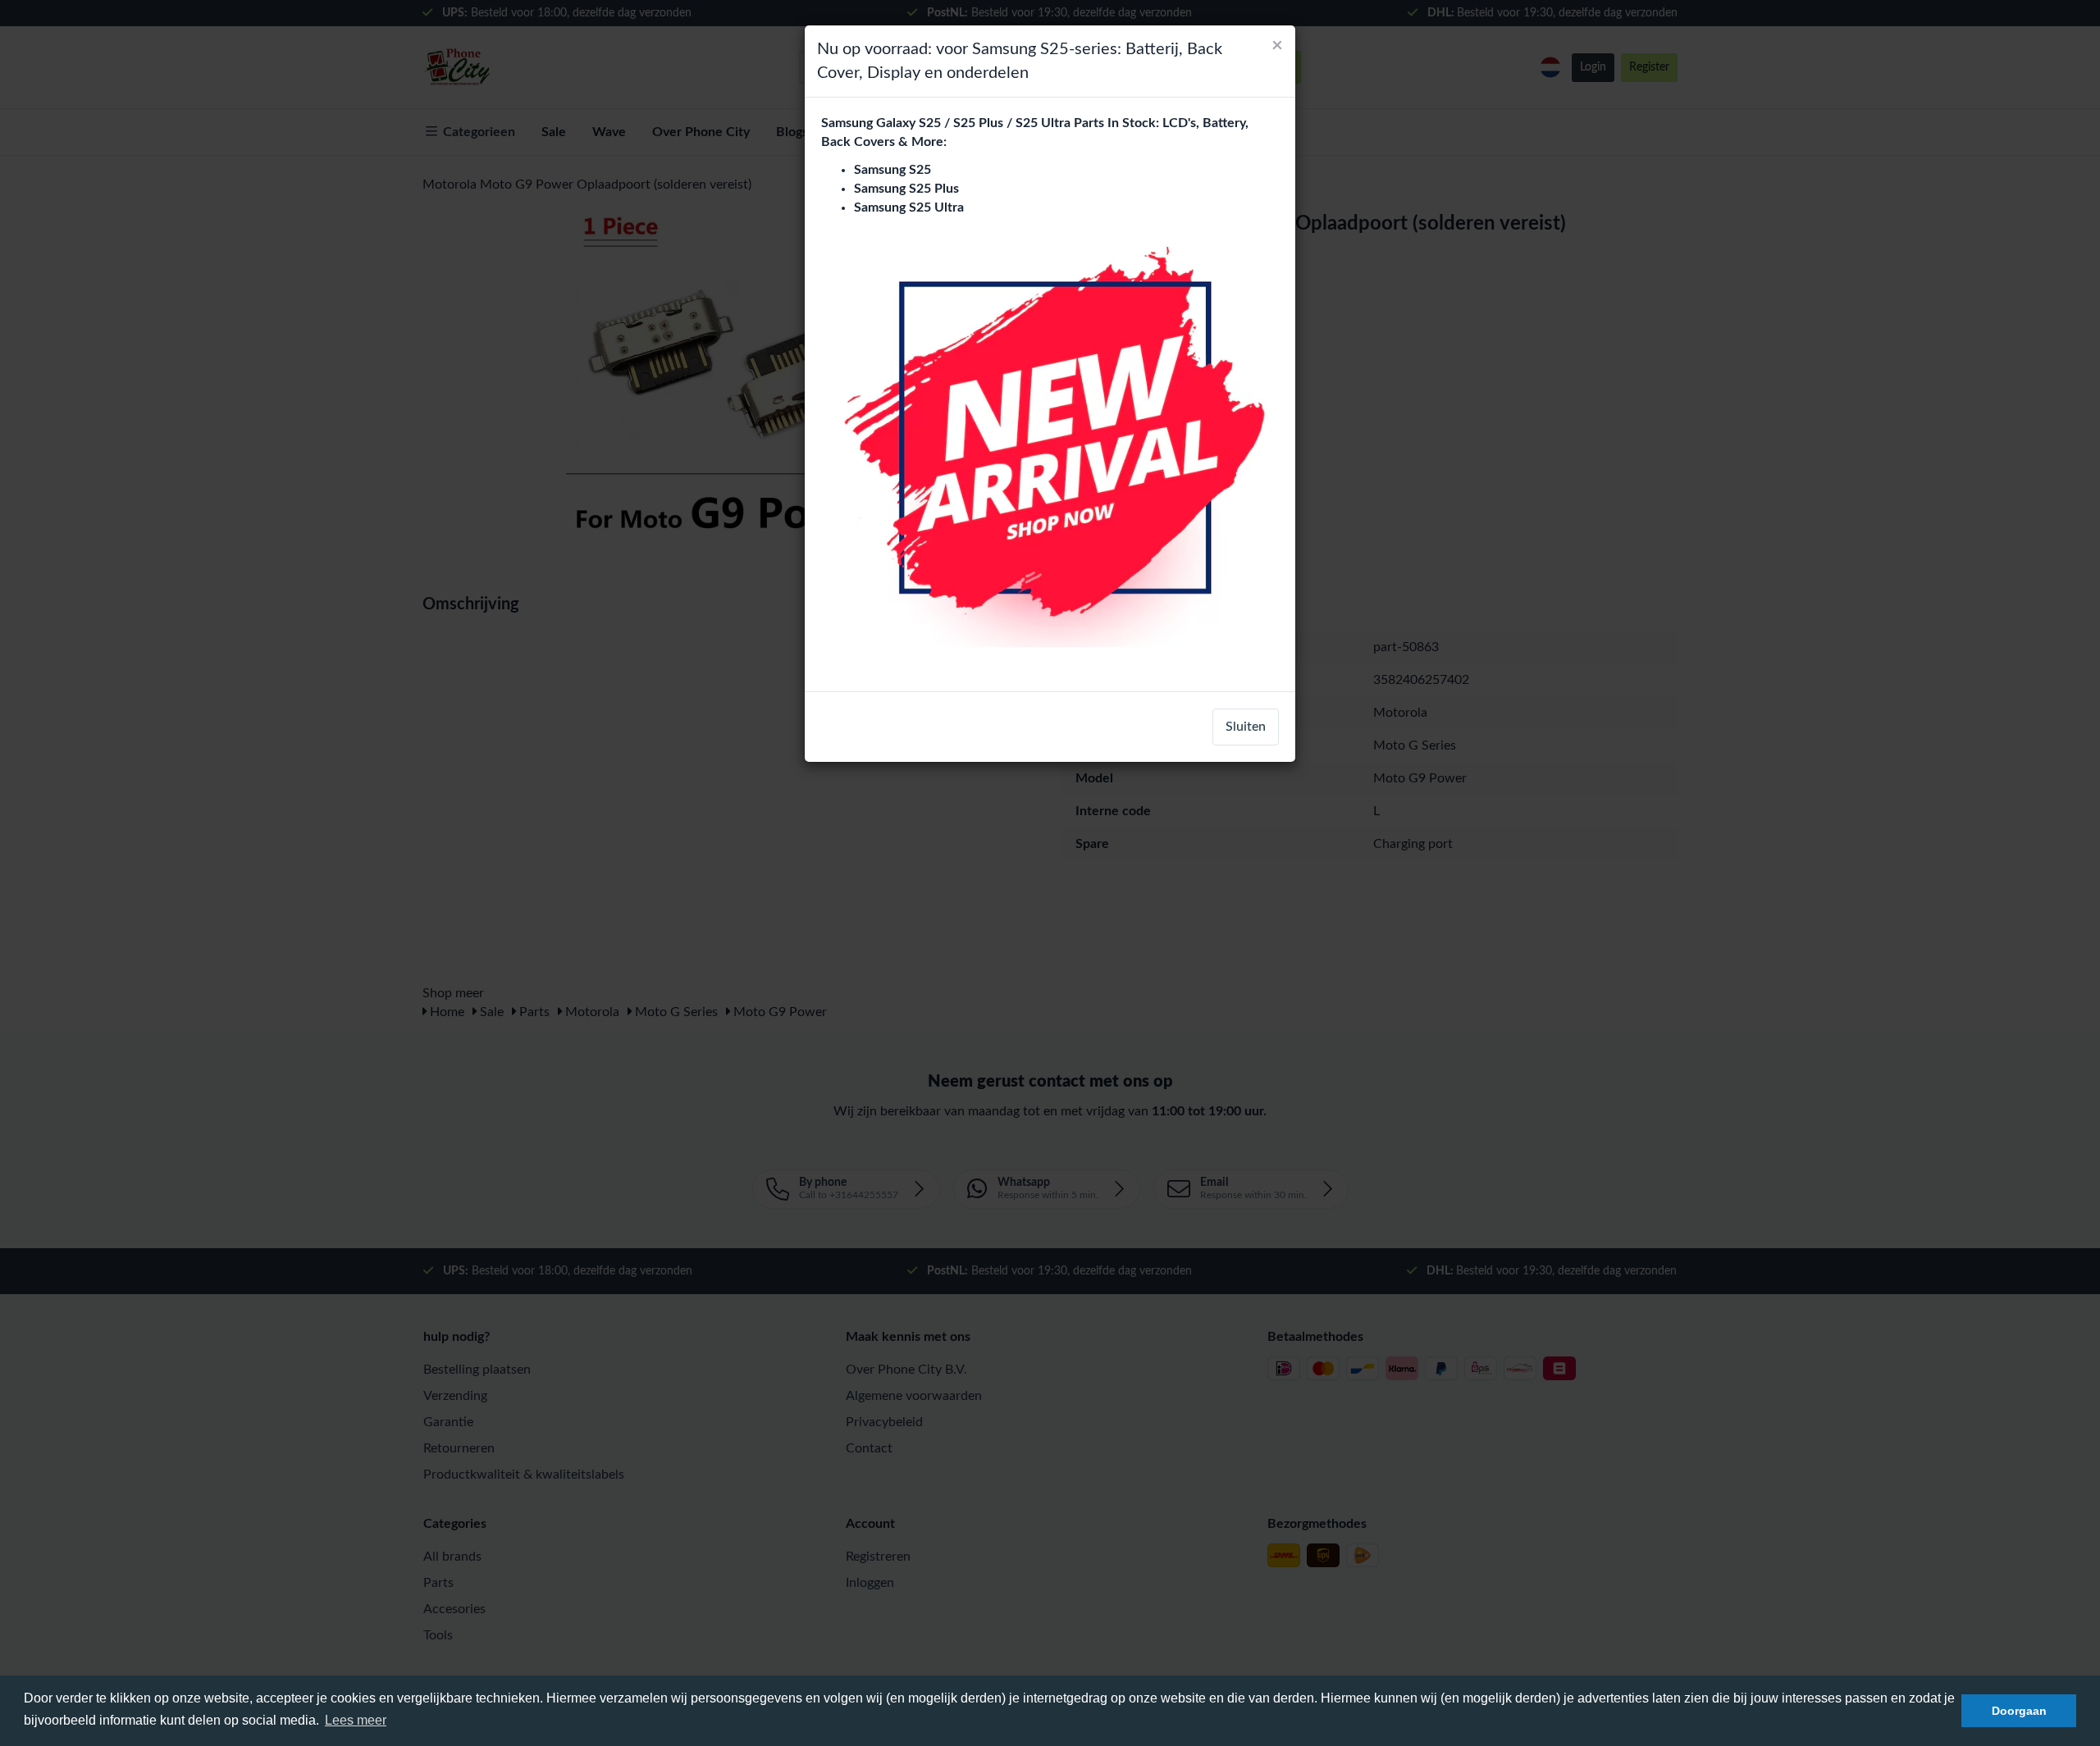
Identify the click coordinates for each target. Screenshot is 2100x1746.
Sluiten (1246, 727)
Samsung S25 (892, 170)
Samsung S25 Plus (906, 189)
